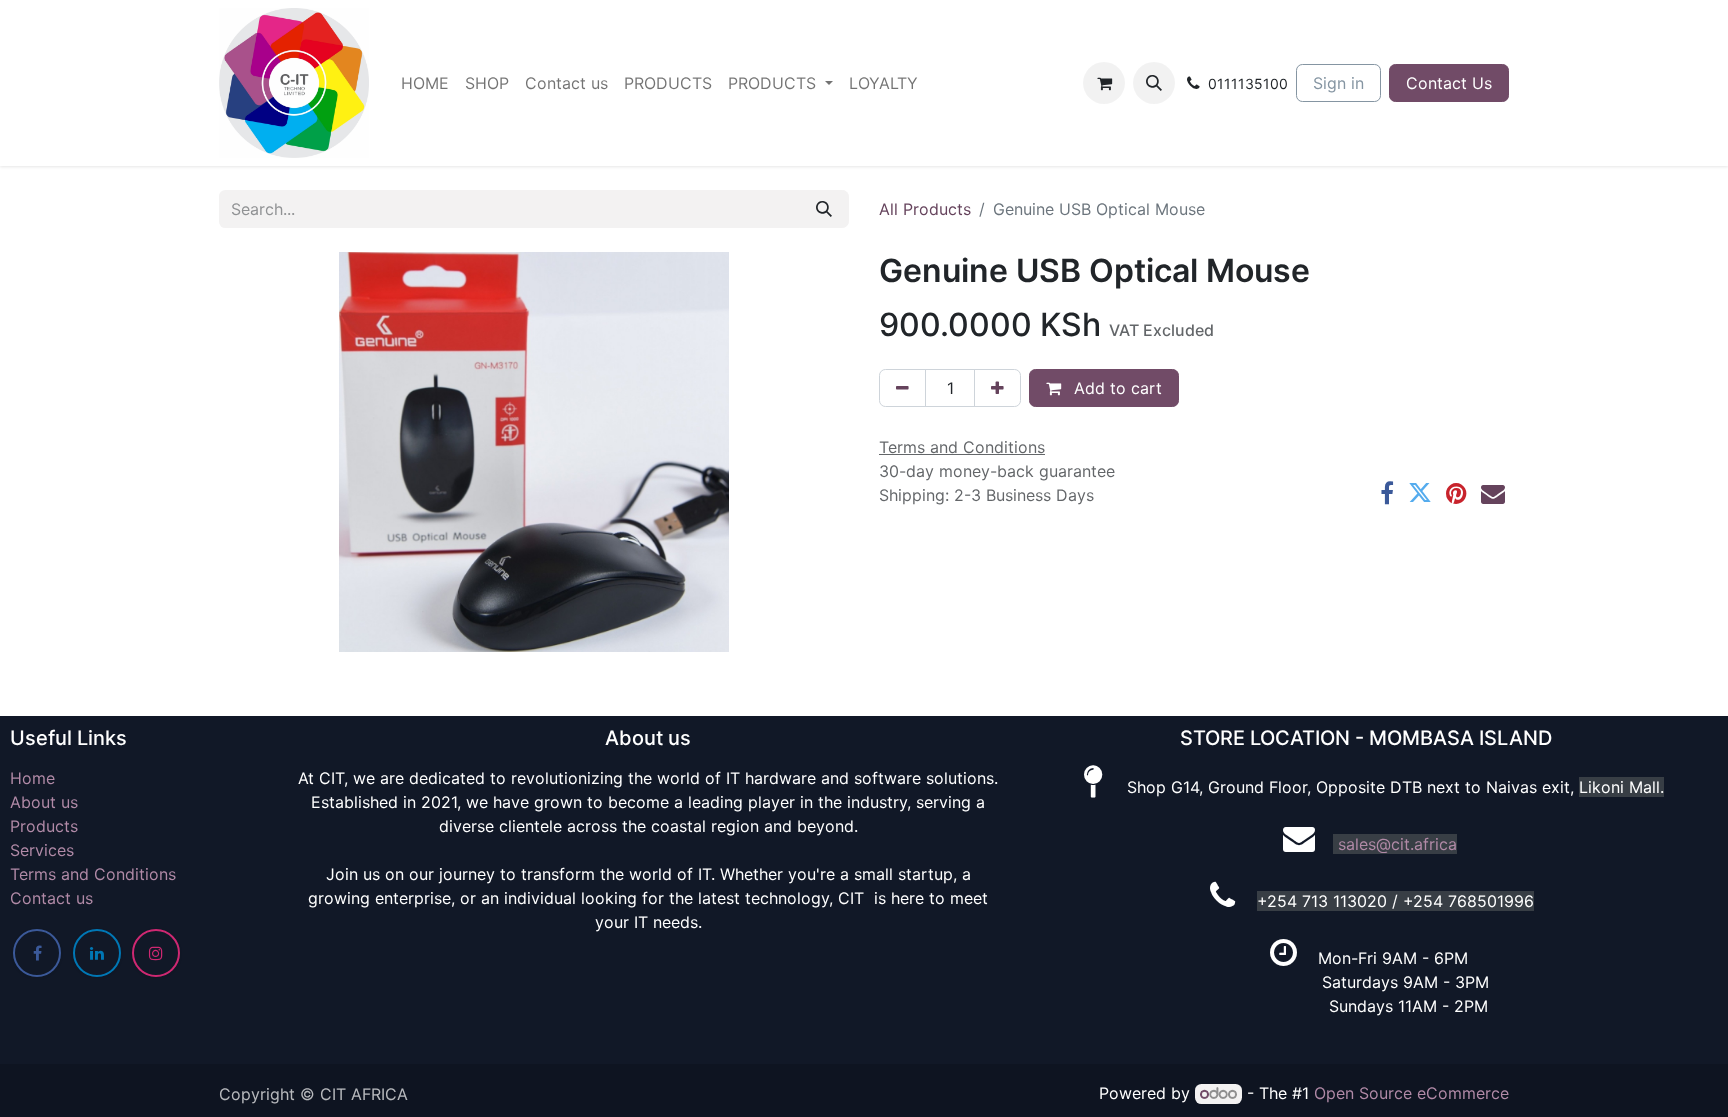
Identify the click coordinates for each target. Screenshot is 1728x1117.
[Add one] (997, 388)
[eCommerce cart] (1104, 83)
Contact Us (1449, 83)
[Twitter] (1420, 493)
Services (42, 850)
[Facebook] (1387, 493)
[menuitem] (425, 83)
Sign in (1338, 83)
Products (44, 826)
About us (44, 802)
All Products (925, 209)
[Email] (1493, 493)
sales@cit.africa (1397, 844)
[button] (1154, 83)
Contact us (51, 898)
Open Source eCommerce (1411, 1093)
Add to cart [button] (1115, 388)
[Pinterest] (1456, 493)
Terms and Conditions (93, 874)
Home (32, 778)
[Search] (824, 209)
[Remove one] (902, 388)
